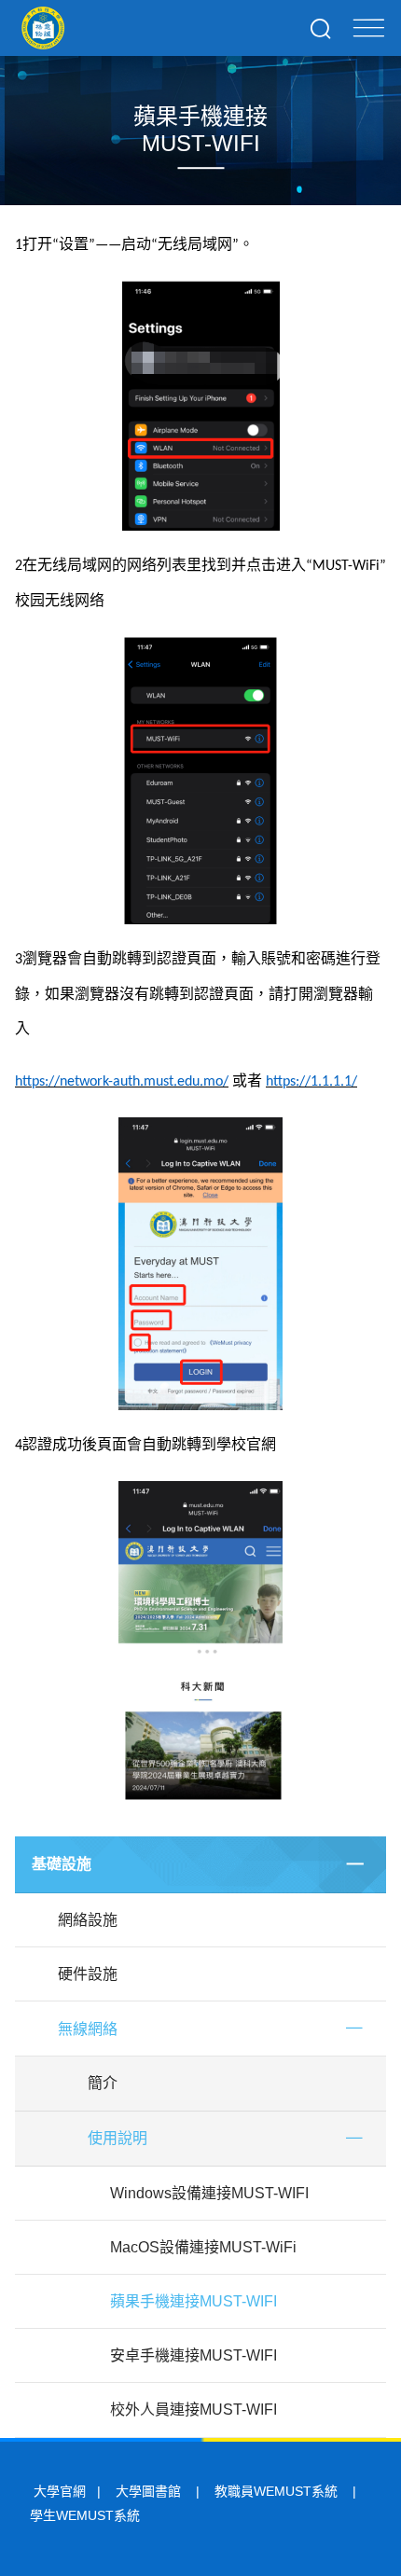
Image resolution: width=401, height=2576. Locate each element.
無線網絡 (88, 2029)
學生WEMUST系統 (85, 2515)
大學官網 (60, 2491)
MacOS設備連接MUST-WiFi (203, 2247)
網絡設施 (88, 1920)
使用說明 (118, 2138)
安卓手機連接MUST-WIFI (194, 2355)
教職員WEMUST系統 (276, 2491)
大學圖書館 (148, 2491)
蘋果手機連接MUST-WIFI (194, 2301)
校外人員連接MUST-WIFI (194, 2410)
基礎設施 (62, 1864)
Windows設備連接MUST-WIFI (209, 2193)
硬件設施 (88, 1974)
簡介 (103, 2083)
